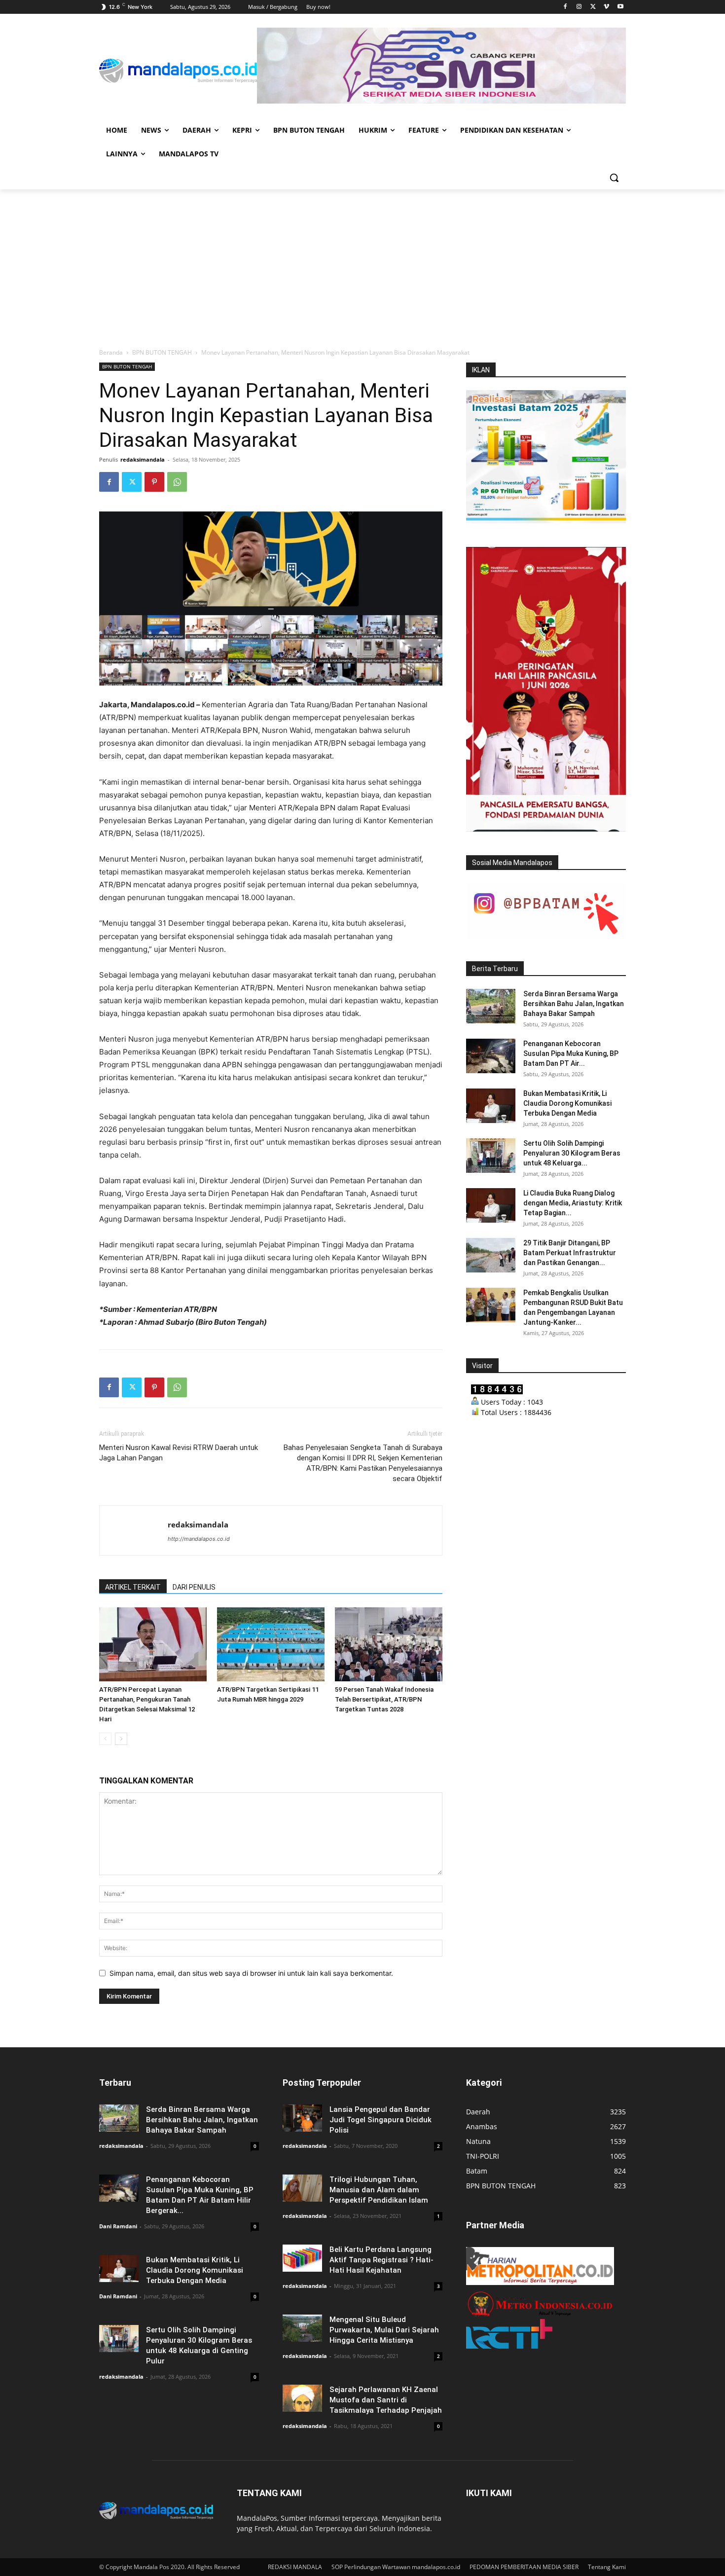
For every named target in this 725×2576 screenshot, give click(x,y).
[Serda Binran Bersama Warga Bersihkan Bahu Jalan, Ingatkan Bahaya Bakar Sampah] (491, 1006)
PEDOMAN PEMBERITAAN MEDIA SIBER (524, 2567)
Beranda (111, 352)
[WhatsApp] (177, 482)
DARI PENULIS (194, 1587)
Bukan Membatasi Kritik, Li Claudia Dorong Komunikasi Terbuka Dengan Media (567, 1103)
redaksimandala (143, 459)
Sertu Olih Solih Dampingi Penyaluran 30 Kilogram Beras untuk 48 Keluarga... (572, 1153)
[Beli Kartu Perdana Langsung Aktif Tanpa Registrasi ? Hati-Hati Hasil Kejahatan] (302, 2258)
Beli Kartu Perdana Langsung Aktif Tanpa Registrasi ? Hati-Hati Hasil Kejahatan (381, 2260)
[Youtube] (620, 7)
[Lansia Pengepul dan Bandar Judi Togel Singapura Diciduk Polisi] (302, 2118)
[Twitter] (593, 7)
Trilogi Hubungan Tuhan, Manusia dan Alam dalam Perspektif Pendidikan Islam (379, 2190)
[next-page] (121, 1739)
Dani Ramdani (118, 2226)
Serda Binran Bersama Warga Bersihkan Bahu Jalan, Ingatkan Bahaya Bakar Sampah (574, 1004)
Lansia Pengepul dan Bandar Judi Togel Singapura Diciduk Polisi (381, 2120)
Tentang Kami (607, 2567)
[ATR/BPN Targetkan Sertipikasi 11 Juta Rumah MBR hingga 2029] (271, 1644)
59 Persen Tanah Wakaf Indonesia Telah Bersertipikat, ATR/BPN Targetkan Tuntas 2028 (384, 1699)
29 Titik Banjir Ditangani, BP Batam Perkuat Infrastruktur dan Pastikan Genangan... (570, 1253)
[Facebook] (565, 7)
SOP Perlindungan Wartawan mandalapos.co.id (396, 2567)
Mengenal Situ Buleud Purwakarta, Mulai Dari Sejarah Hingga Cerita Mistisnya (384, 2330)
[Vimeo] (606, 7)
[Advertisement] (362, 263)
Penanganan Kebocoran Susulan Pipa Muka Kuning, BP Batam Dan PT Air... (571, 1053)
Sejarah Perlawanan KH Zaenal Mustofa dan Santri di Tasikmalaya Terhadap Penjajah (386, 2400)
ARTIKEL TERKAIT (133, 1587)
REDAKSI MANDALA (295, 2567)
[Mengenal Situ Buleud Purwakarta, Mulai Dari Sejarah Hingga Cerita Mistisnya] (302, 2328)
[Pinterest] (154, 482)
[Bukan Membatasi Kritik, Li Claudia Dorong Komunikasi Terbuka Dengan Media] (491, 1106)
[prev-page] (105, 1739)
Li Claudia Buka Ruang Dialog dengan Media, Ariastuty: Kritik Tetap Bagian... (573, 1203)
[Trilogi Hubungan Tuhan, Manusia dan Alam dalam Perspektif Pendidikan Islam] (302, 2188)
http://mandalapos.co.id (199, 1539)
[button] (614, 178)
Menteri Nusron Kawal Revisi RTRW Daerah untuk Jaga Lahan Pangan (179, 1453)
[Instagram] (579, 7)
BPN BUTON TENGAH (162, 352)
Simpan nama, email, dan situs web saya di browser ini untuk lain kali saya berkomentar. (251, 1973)
